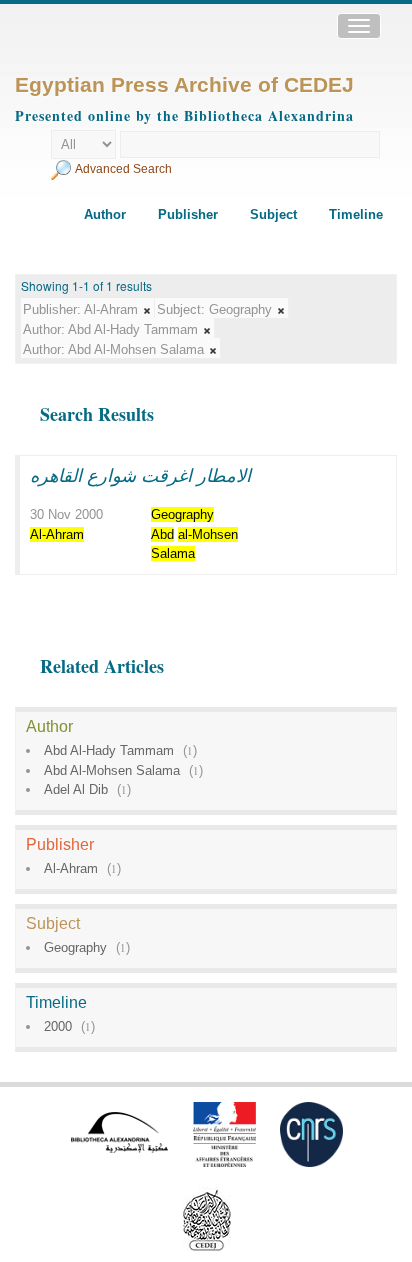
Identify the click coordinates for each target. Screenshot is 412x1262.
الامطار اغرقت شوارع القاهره (140, 475)
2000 (58, 1026)
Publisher (188, 214)
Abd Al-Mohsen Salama (112, 770)
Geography (75, 947)
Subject (273, 214)
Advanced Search (123, 169)
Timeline (356, 214)
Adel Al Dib (76, 789)
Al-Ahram (71, 868)
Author (105, 214)
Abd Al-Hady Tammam (109, 750)
